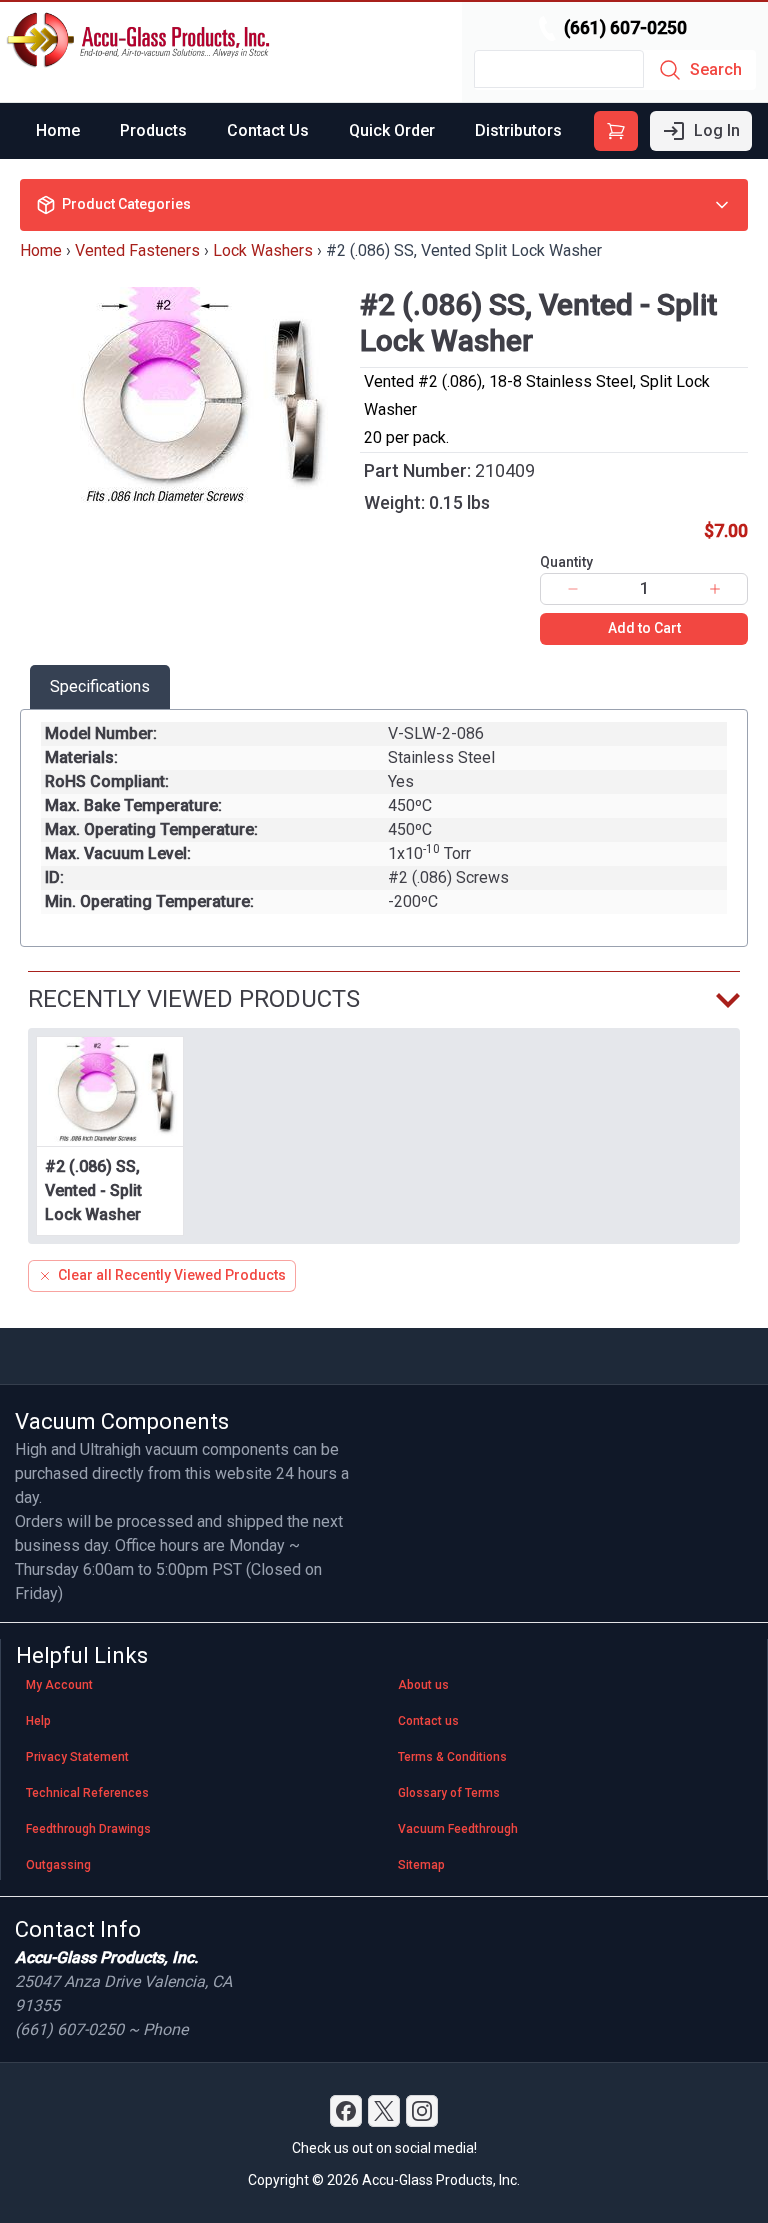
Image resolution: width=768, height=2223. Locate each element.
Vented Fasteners (137, 250)
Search (716, 69)
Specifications (100, 686)
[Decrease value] (573, 589)
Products (153, 130)
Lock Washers (263, 250)
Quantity (566, 562)
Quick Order (392, 130)
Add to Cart (644, 628)
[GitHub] (422, 2111)
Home (58, 130)
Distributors (518, 130)
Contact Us (268, 130)
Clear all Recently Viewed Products (172, 1275)
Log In (717, 130)
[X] (384, 2111)
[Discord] (346, 2111)
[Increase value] (715, 589)
